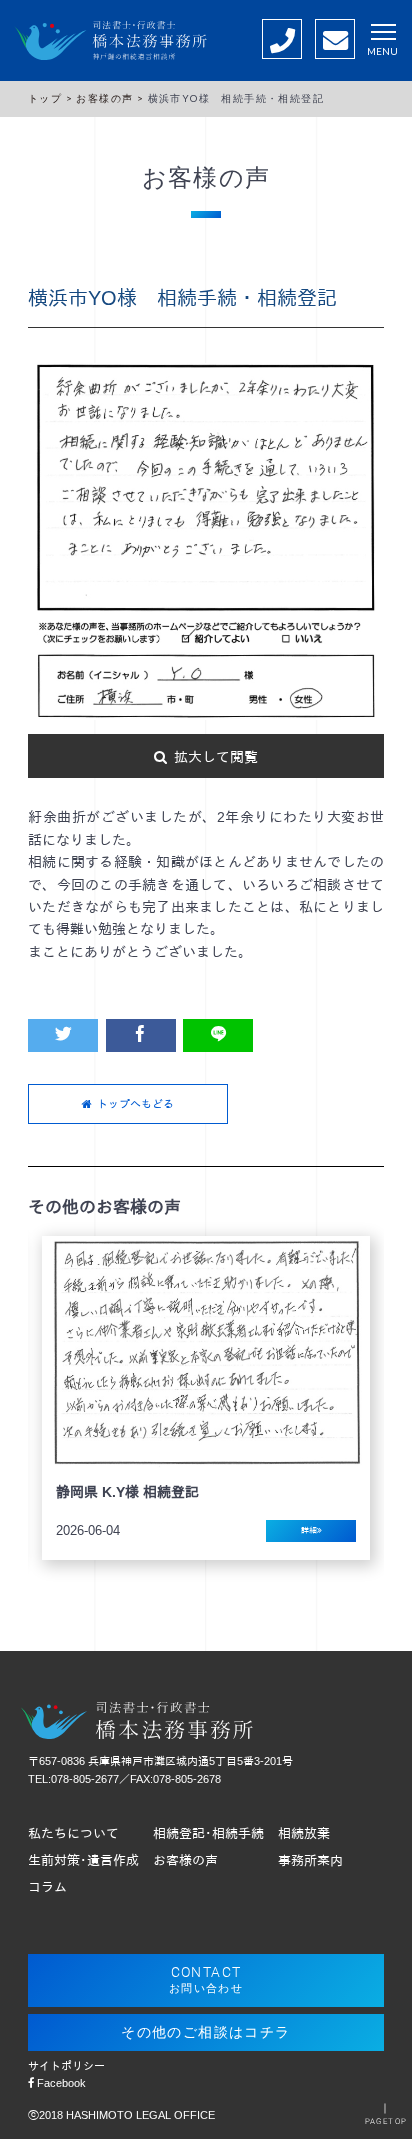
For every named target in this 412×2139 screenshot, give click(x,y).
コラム (47, 1888)
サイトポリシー (66, 2066)
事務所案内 (310, 1861)
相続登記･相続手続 (208, 1834)
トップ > (52, 98)
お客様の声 (185, 1861)
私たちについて (73, 1834)
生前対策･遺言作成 (83, 1861)
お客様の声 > (111, 98)
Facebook (60, 2083)
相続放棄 (304, 1834)
